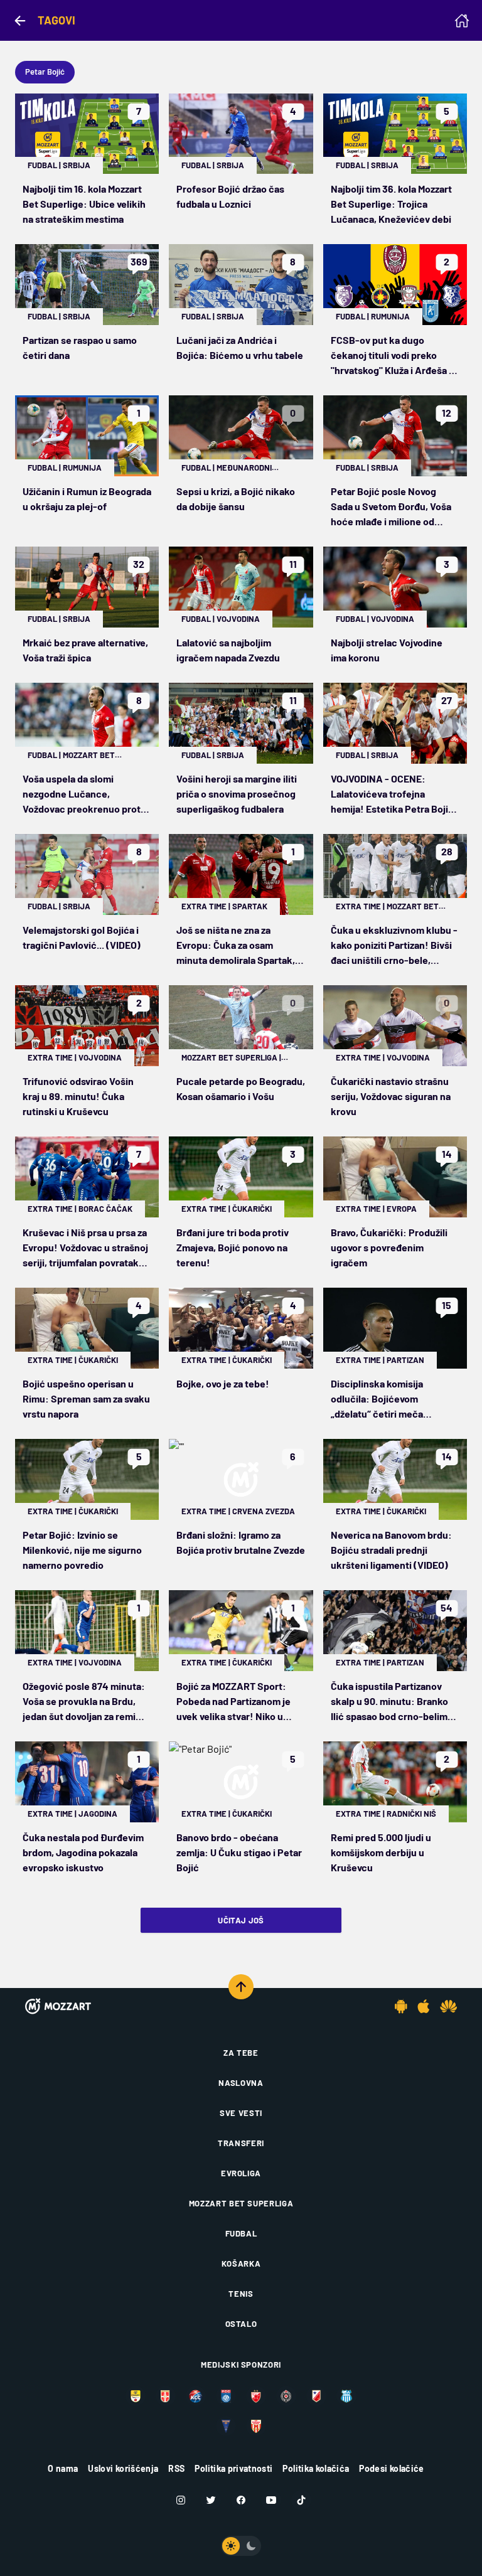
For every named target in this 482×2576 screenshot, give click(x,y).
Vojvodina (238, 619)
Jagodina (98, 1814)
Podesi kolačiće (391, 2468)
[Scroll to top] (241, 1987)
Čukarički (252, 1209)
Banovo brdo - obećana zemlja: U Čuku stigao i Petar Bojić (239, 1852)
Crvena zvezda (264, 1511)
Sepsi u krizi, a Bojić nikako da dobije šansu (236, 499)
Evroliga (241, 2173)
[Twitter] (211, 2500)
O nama (63, 2468)
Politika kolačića (316, 2468)
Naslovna (241, 2083)
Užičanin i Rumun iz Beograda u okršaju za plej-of (87, 499)
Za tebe (241, 2053)
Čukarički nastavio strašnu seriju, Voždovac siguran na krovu (391, 1096)
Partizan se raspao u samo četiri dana (80, 347)
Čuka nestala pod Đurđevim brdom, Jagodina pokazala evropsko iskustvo (83, 1852)
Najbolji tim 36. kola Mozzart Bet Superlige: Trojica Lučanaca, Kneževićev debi (391, 204)
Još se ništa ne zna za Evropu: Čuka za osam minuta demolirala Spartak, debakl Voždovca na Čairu (236, 946)
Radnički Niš (411, 1814)
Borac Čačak (105, 1209)
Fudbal (42, 165)
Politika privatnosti (233, 2468)
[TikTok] (301, 2500)
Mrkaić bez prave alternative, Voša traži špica (85, 650)
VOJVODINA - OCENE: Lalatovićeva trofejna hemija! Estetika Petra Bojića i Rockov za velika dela (395, 794)
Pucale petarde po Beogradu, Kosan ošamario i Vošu (241, 1088)
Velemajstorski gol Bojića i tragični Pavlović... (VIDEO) (82, 937)
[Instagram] (181, 2500)
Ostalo (241, 2324)
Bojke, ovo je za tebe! (223, 1383)
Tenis (241, 2294)
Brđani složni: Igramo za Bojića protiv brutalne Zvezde (241, 1542)
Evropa (402, 1209)
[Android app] (401, 2006)
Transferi (241, 2143)
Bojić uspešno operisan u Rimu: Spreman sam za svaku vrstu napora (86, 1398)
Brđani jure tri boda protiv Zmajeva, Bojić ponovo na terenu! (233, 1247)
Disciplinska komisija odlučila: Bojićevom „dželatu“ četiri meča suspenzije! (377, 1399)
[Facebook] (241, 2500)
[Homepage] (462, 21)
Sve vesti (241, 2113)
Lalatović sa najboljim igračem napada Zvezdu (228, 650)
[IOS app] (424, 2006)
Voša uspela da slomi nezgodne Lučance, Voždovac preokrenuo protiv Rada (85, 794)
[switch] (241, 2546)
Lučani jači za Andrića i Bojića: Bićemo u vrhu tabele (240, 347)
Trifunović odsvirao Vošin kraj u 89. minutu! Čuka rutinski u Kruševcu (78, 1096)
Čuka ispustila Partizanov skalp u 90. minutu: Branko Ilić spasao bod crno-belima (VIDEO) (392, 1702)
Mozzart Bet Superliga (229, 1057)
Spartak (250, 906)
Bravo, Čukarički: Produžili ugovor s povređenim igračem (389, 1247)
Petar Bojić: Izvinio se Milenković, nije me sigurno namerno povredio (82, 1550)
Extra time (204, 906)
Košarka (241, 2263)
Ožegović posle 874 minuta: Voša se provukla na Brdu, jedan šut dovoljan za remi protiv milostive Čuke (84, 1702)
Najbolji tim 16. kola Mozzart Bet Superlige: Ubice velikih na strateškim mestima (84, 204)
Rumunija (390, 316)
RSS (176, 2468)
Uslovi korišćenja (123, 2468)
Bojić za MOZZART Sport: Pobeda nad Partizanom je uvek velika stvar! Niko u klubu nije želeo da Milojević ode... (238, 1702)
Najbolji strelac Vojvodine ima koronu (387, 650)
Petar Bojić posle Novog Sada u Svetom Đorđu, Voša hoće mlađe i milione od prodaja (391, 507)
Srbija (77, 165)
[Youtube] (271, 2500)
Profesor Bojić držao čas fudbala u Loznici (230, 196)
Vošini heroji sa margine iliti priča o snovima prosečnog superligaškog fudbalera (237, 794)
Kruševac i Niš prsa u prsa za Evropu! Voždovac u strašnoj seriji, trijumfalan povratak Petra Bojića (85, 1248)
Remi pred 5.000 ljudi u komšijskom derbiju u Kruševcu (381, 1852)
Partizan (405, 1360)
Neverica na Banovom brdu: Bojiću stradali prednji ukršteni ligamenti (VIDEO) (391, 1550)
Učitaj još (241, 1920)
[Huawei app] (448, 2006)
